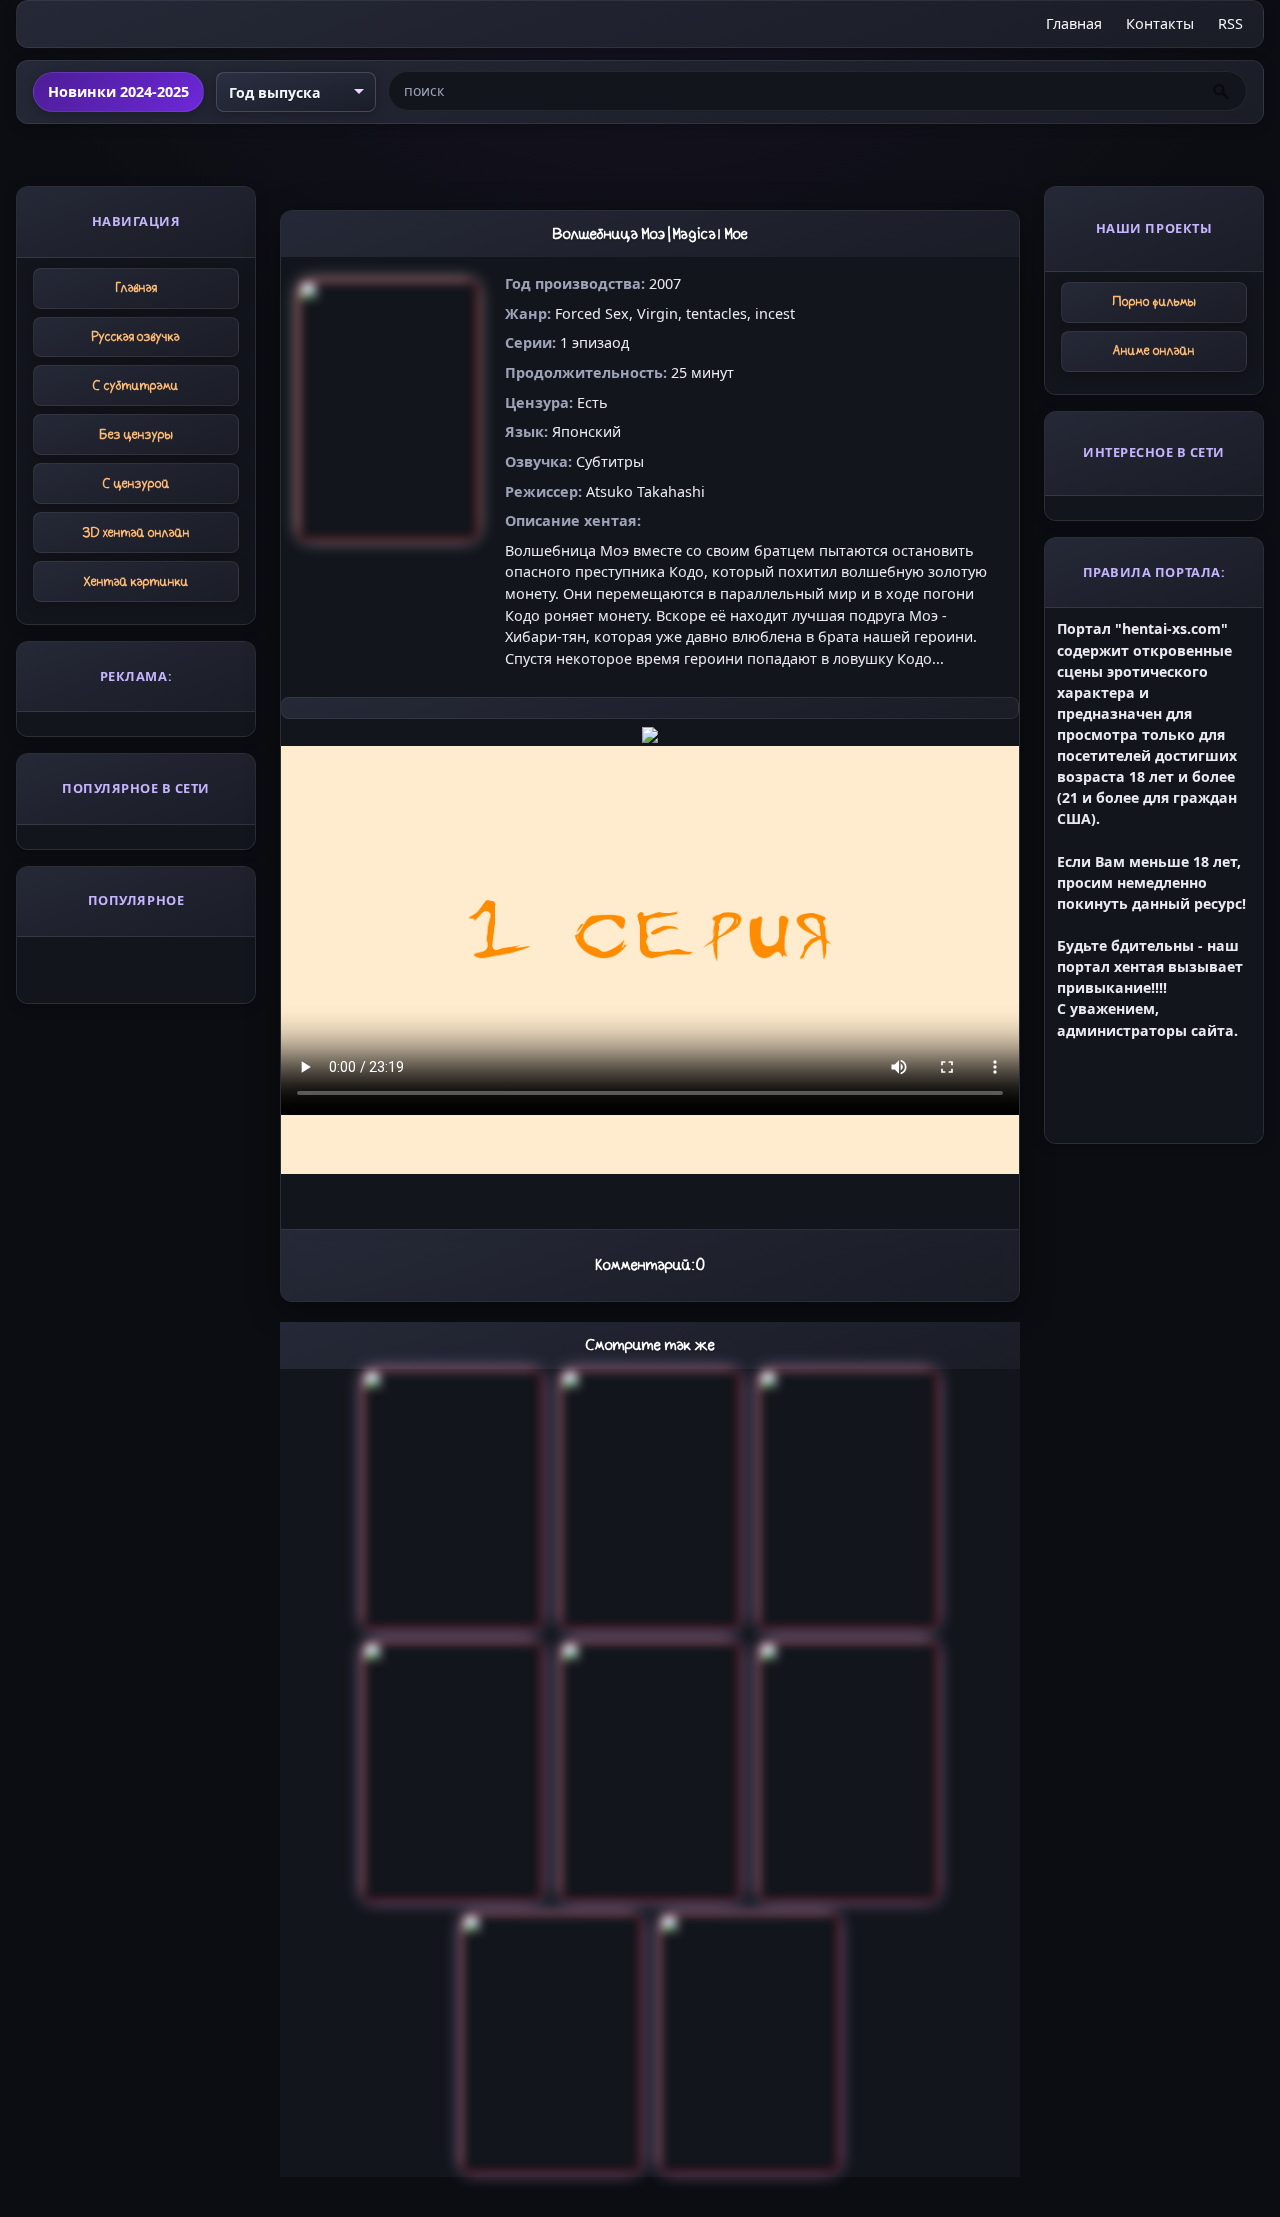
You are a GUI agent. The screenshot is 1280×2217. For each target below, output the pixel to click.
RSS (1230, 23)
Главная (1074, 23)
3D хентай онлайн (136, 532)
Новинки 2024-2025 (118, 91)
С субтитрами (136, 385)
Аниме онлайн (1154, 350)
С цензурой (136, 483)
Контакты (1160, 23)
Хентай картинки (136, 581)
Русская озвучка (136, 336)
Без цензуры (136, 434)
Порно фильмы (1154, 301)
